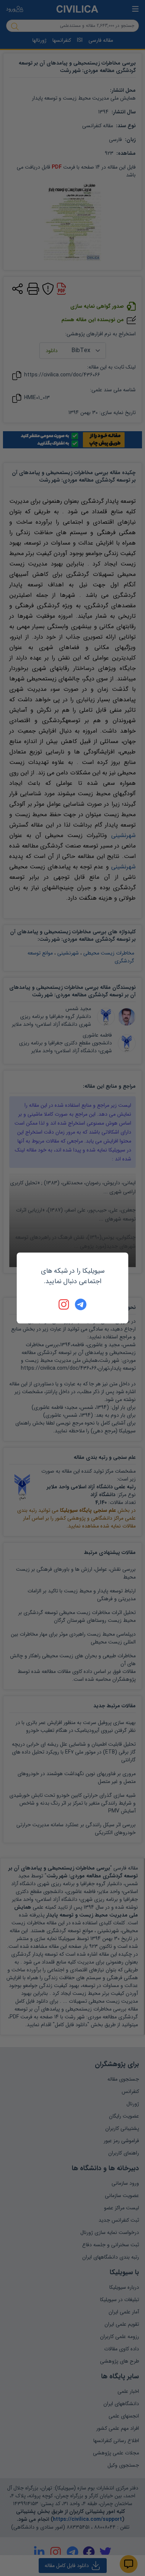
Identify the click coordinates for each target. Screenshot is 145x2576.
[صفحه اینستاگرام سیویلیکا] (64, 1304)
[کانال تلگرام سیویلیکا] (81, 1304)
